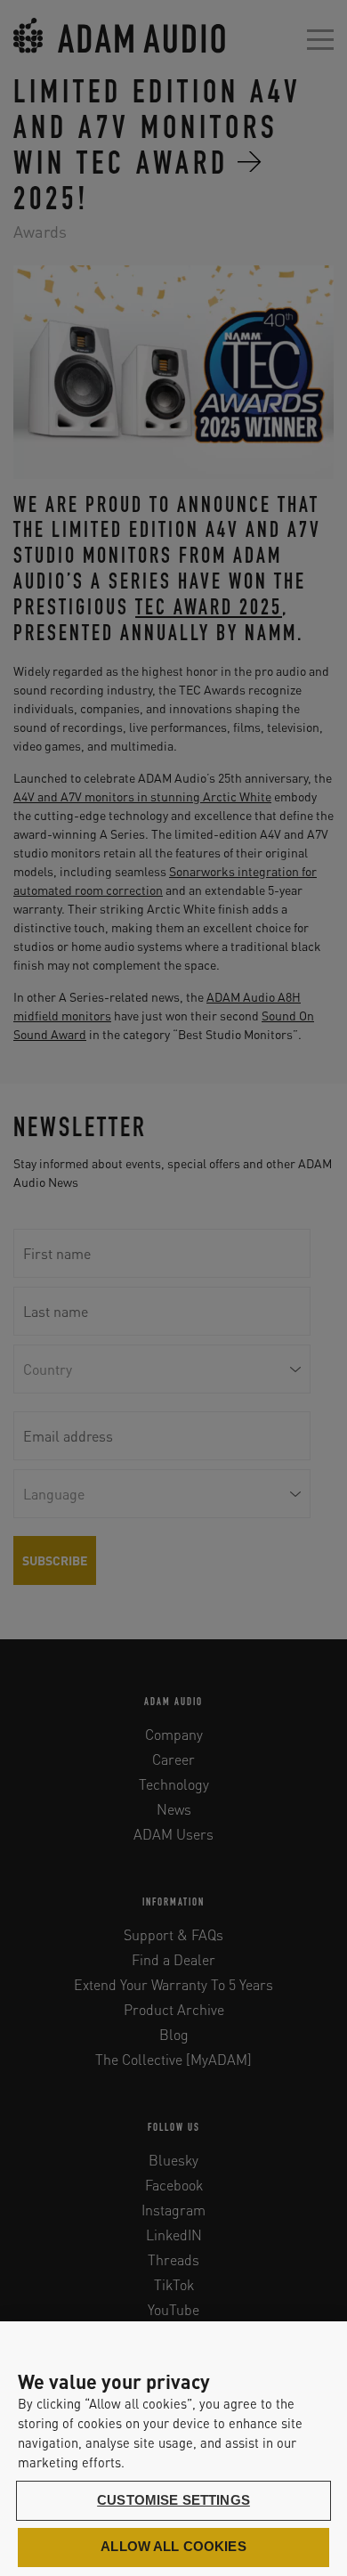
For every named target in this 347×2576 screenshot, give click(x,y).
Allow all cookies (173, 2547)
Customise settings (173, 2500)
